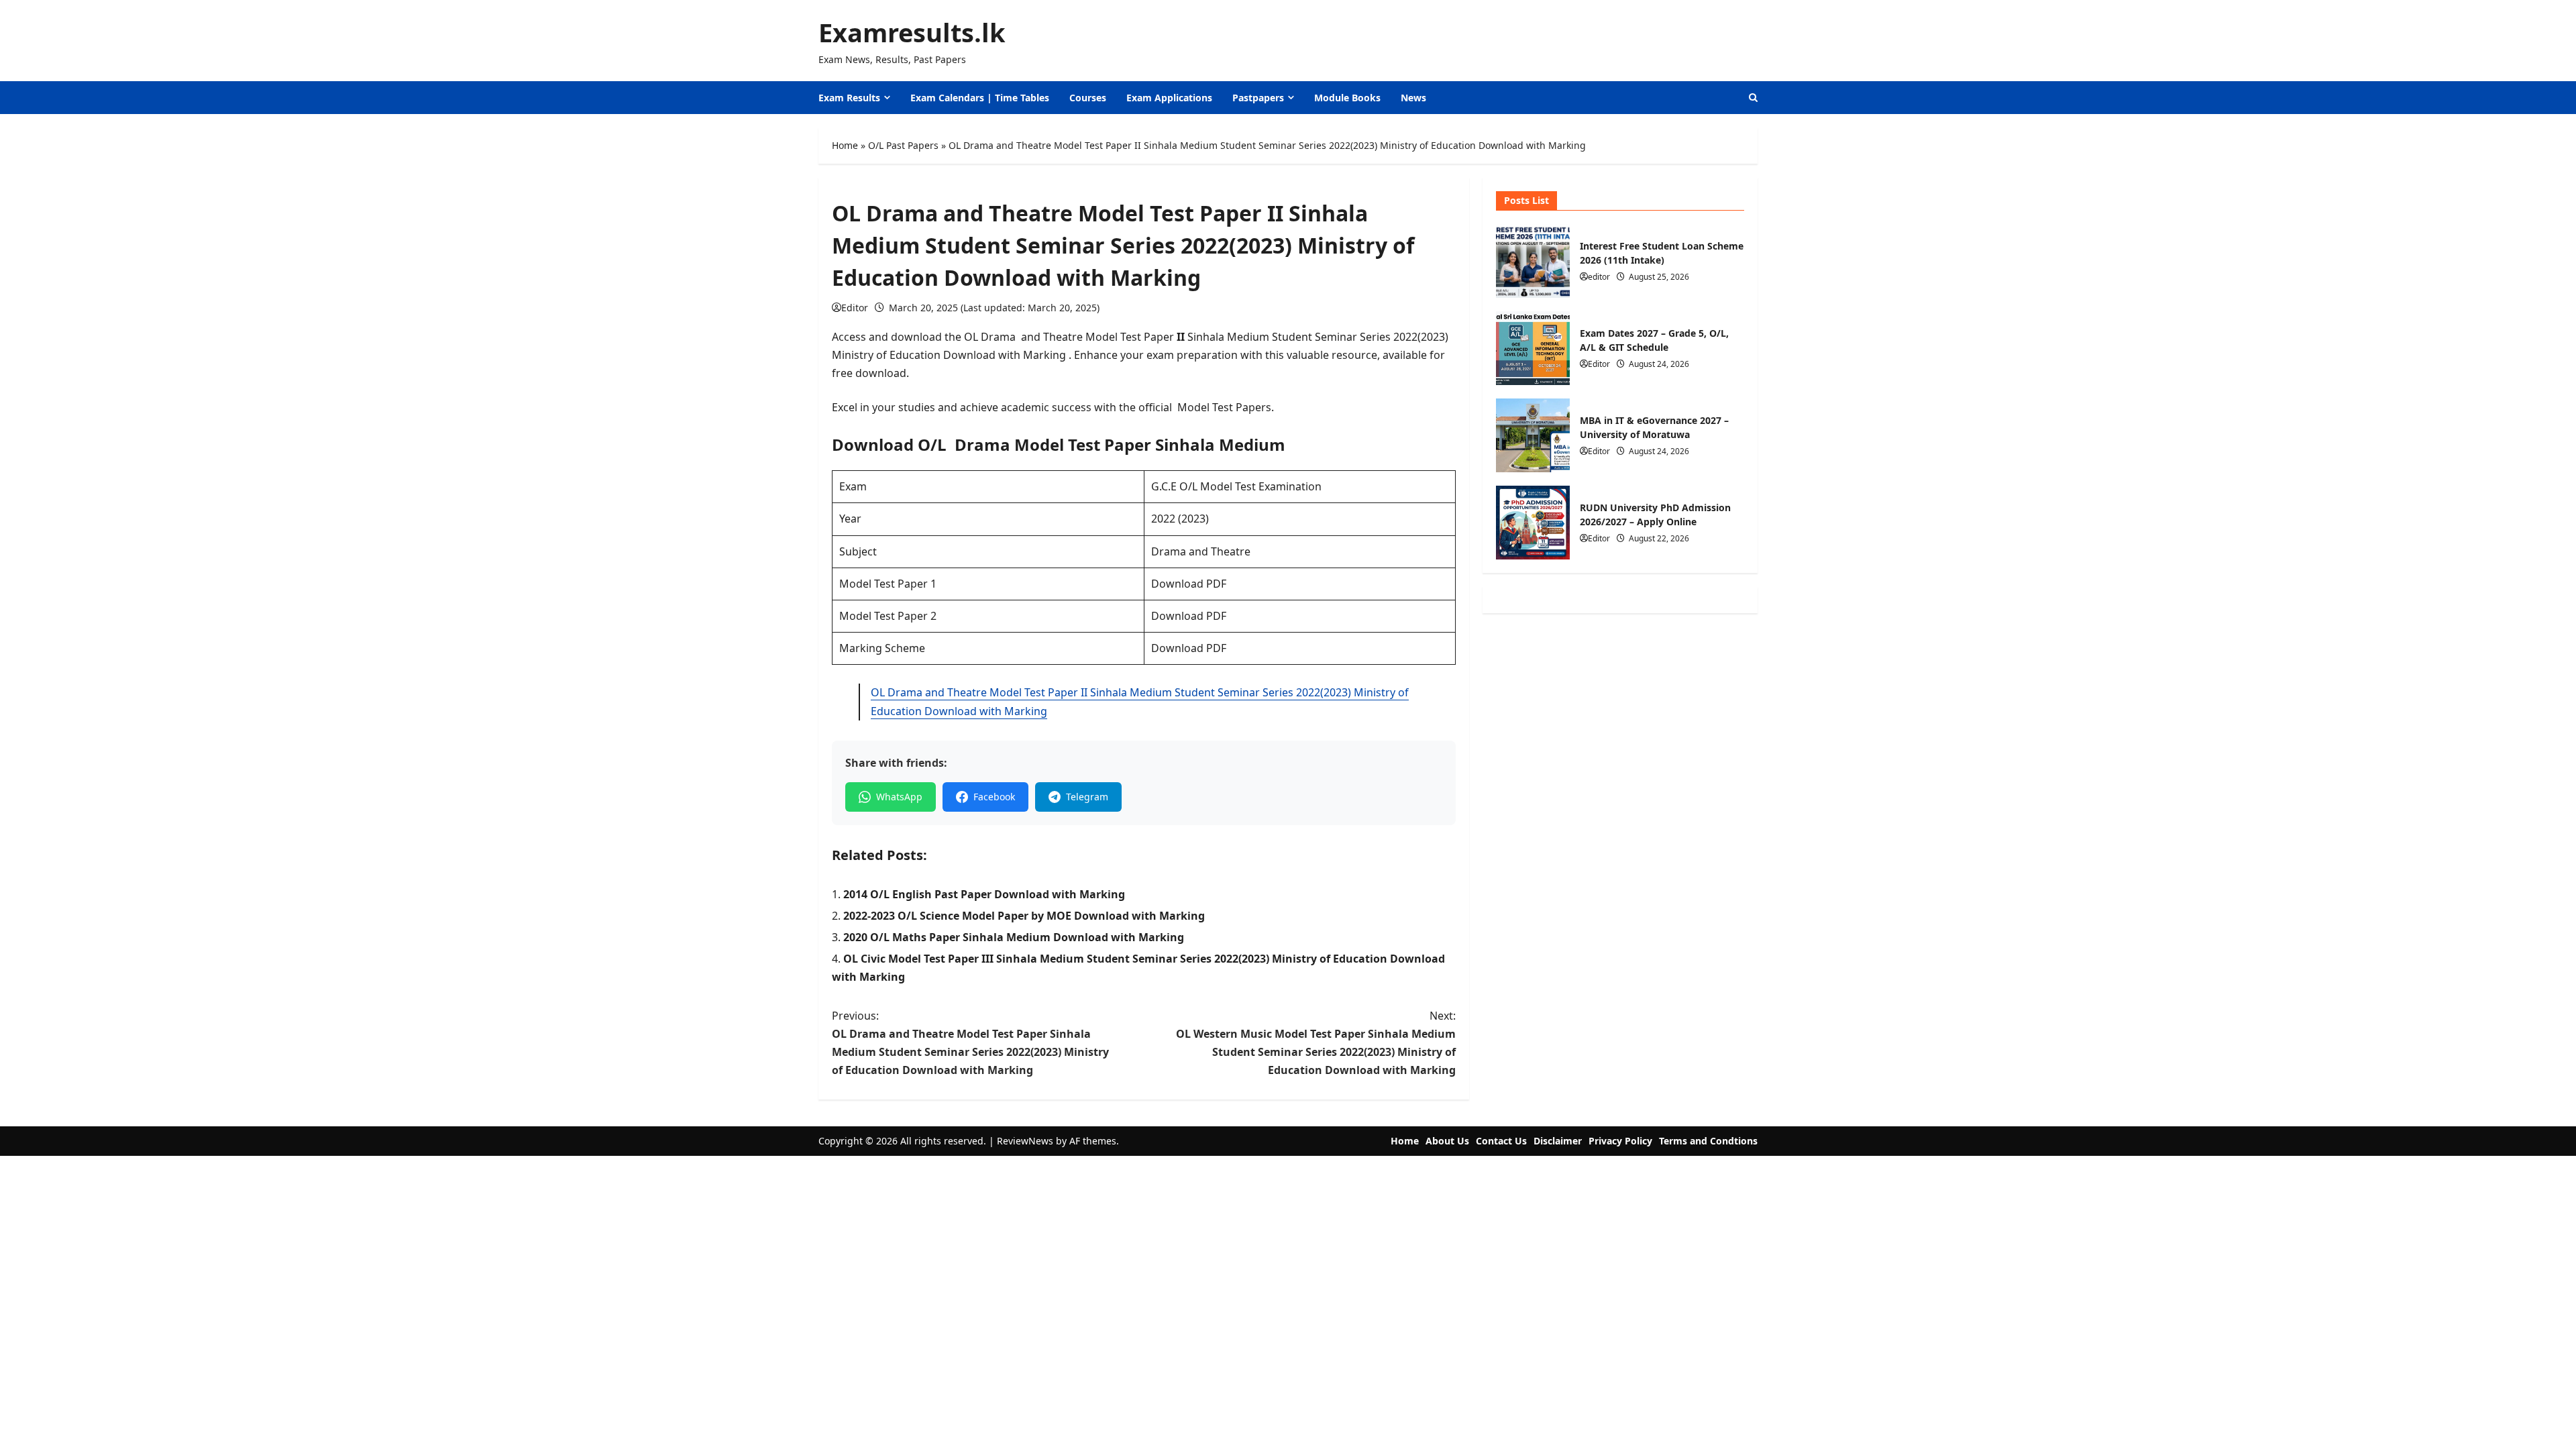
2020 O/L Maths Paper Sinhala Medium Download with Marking (1014, 937)
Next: (1316, 1043)
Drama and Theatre (1201, 551)
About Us (1447, 1141)
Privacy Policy (1620, 1141)
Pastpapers (1258, 98)
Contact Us (1501, 1141)
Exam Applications (1169, 98)
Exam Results (849, 98)
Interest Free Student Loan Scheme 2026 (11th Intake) (1533, 261)
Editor (855, 308)
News (1413, 98)
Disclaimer (1558, 1141)
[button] (1753, 98)
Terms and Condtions (1708, 1141)
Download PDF (1189, 584)
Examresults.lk (912, 32)
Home (845, 145)
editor (1599, 277)
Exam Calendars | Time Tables (980, 98)
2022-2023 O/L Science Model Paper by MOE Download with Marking (1024, 916)
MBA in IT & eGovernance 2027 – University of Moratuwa (1533, 435)
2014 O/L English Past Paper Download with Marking (984, 894)
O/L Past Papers (903, 145)
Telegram (1087, 797)
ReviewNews (1025, 1141)
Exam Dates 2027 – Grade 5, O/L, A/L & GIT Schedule (1533, 348)
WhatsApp (899, 797)
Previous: (970, 1043)
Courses (1088, 98)
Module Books (1347, 98)
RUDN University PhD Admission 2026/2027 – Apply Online (1533, 523)
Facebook (994, 797)
